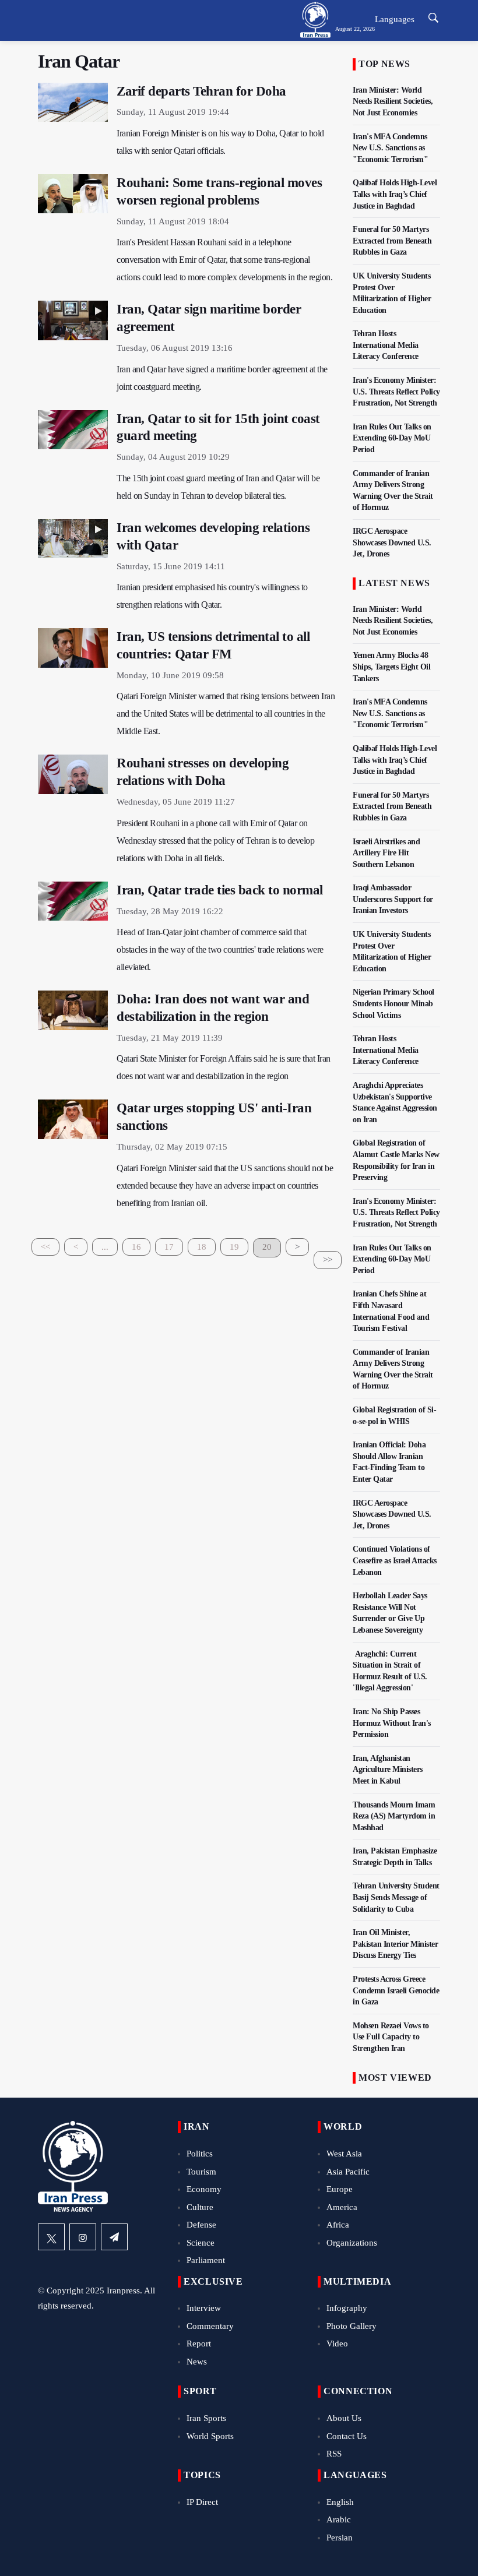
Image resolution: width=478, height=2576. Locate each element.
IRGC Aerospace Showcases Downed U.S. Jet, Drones (392, 542)
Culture (200, 2207)
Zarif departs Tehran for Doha (201, 91)
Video (337, 2344)
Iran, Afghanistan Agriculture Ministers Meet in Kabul (388, 1770)
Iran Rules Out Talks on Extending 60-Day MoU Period (392, 438)
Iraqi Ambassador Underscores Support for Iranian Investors (393, 899)
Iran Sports (206, 2418)
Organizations (352, 2243)
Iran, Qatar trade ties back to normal (220, 890)
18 (202, 1247)
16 (136, 1247)
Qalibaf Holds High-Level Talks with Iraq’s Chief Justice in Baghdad (395, 194)
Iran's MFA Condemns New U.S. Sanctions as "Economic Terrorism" (390, 148)
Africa (338, 2225)
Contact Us (347, 2436)
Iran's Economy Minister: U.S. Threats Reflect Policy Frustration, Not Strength (396, 392)
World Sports (210, 2436)
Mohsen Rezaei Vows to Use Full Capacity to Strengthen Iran (391, 2037)
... (105, 1247)
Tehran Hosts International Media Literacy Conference (386, 345)
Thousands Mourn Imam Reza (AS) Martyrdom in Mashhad (394, 1816)
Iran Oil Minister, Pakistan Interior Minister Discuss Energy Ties (395, 1944)
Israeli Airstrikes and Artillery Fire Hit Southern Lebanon (386, 853)
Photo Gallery (352, 2326)
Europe (340, 2189)
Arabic (339, 2519)
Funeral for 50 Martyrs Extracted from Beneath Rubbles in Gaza (392, 241)
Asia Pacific (348, 2172)
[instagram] (83, 2237)
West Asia (344, 2154)
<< (45, 1247)
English (340, 2502)
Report (199, 2344)
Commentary (210, 2326)
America (342, 2207)
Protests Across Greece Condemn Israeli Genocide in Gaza (396, 1990)
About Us (344, 2418)
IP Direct (202, 2502)
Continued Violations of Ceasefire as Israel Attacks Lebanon (395, 1560)
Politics (200, 2154)
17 (169, 1247)
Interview (204, 2308)
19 (234, 1247)
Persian (340, 2538)
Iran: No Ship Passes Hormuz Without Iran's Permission (392, 1723)
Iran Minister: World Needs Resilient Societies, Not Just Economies (393, 101)
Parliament (206, 2260)
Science (201, 2243)
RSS (334, 2454)
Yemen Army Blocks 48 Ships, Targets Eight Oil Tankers (391, 667)
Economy (204, 2189)
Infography (347, 2308)
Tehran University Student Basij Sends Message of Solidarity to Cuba (396, 1897)
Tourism (201, 2172)
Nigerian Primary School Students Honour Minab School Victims (393, 1003)
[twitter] (51, 2237)
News (197, 2362)
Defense (201, 2225)
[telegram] (114, 2237)
